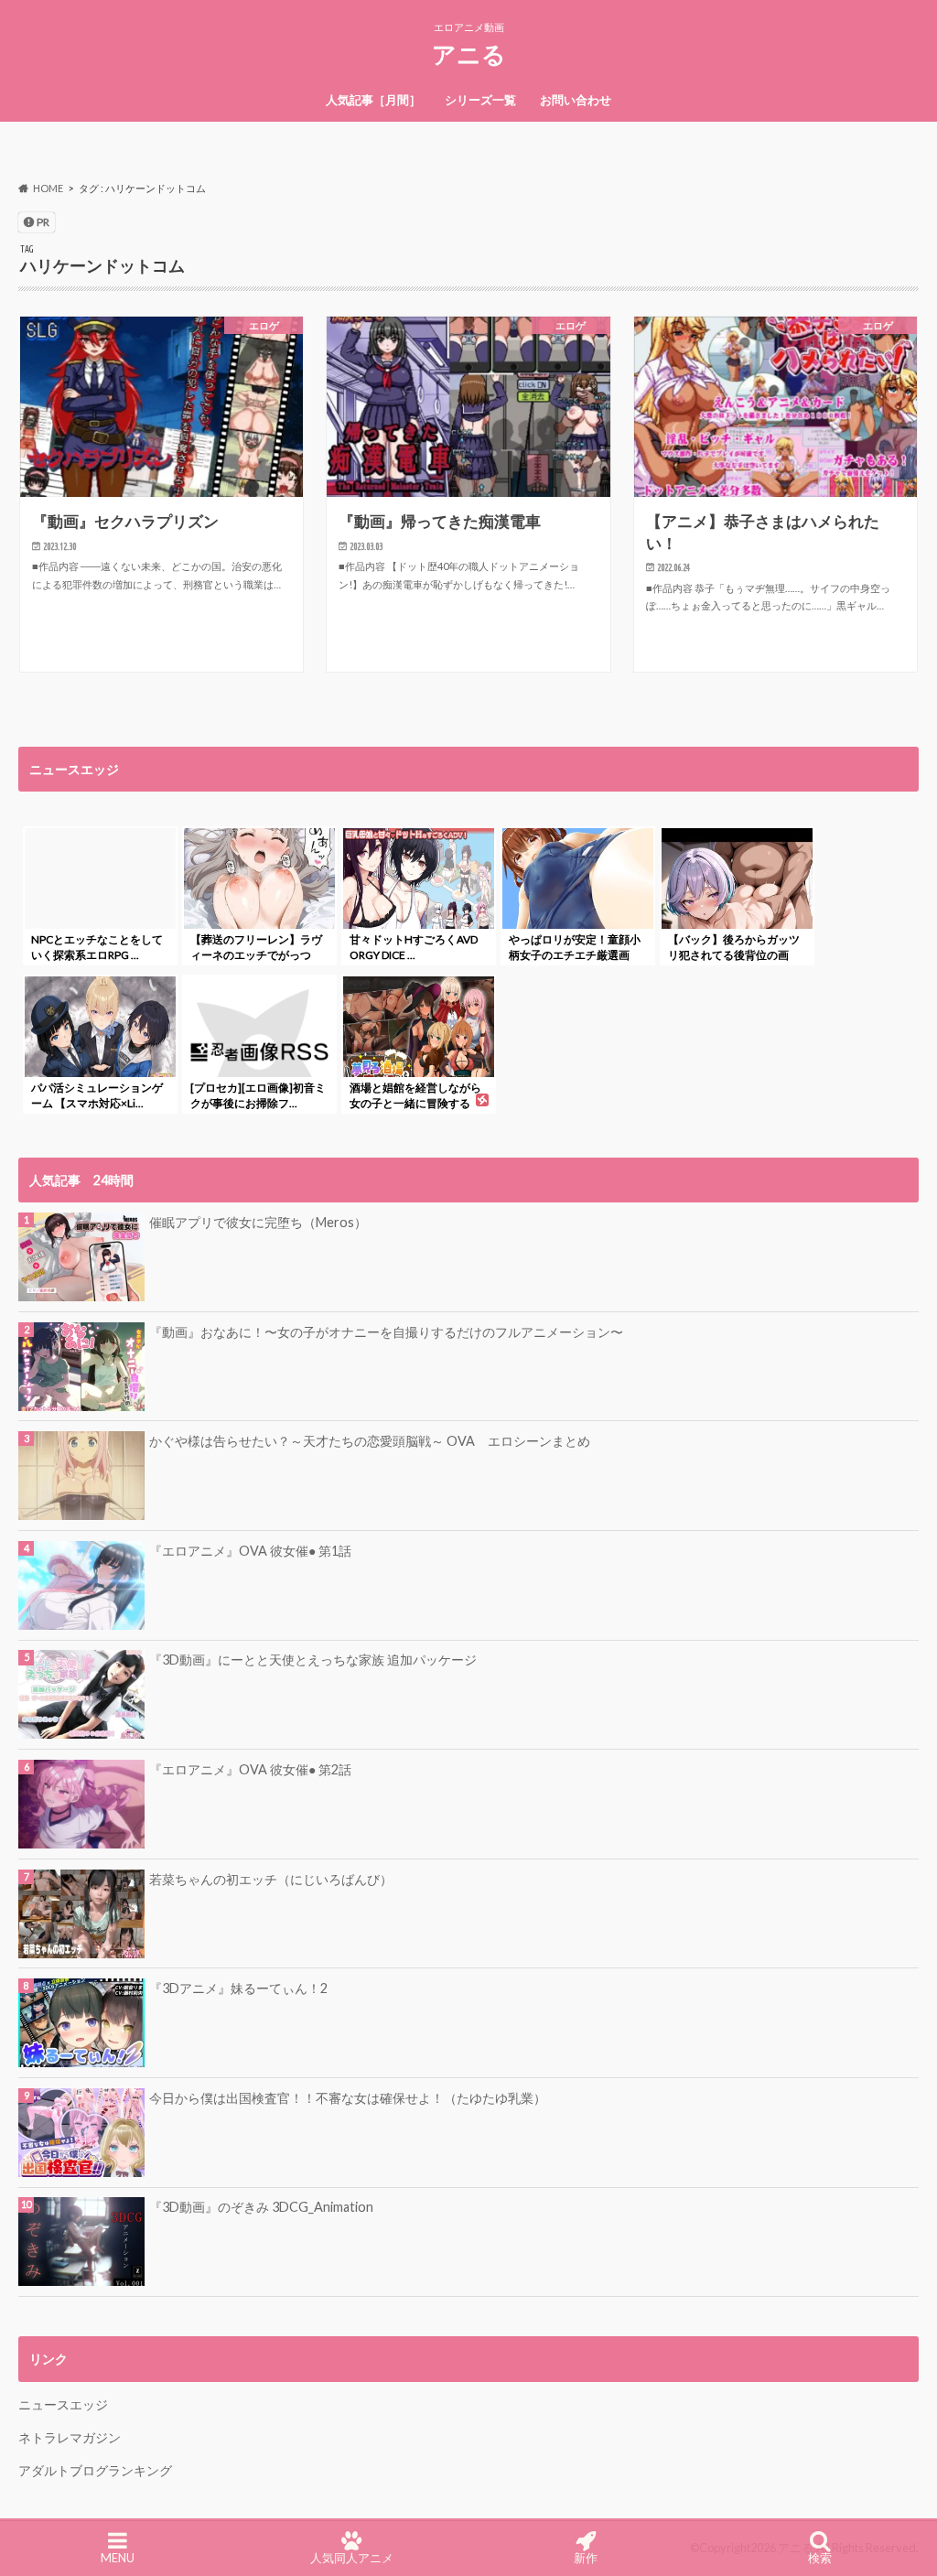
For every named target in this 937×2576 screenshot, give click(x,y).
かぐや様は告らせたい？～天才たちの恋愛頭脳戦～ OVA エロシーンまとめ (370, 1441)
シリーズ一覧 (480, 100)
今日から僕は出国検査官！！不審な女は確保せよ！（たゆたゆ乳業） (348, 2098)
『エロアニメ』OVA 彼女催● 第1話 (250, 1551)
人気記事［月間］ (373, 100)
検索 (820, 2558)
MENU (118, 2558)
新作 (586, 2558)
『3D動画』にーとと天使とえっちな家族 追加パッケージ (313, 1660)
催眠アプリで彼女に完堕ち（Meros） (258, 1222)
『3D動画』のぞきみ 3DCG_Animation (261, 2207)
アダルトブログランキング (95, 2470)
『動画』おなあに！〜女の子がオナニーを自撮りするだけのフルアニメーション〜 (386, 1332)
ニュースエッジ (63, 2404)
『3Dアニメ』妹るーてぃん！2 (238, 1988)
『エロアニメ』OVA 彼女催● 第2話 (250, 1769)
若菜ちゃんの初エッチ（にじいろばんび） (271, 1879)
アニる (469, 54)
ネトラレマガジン (70, 2437)
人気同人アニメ (352, 2558)
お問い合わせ (576, 100)
